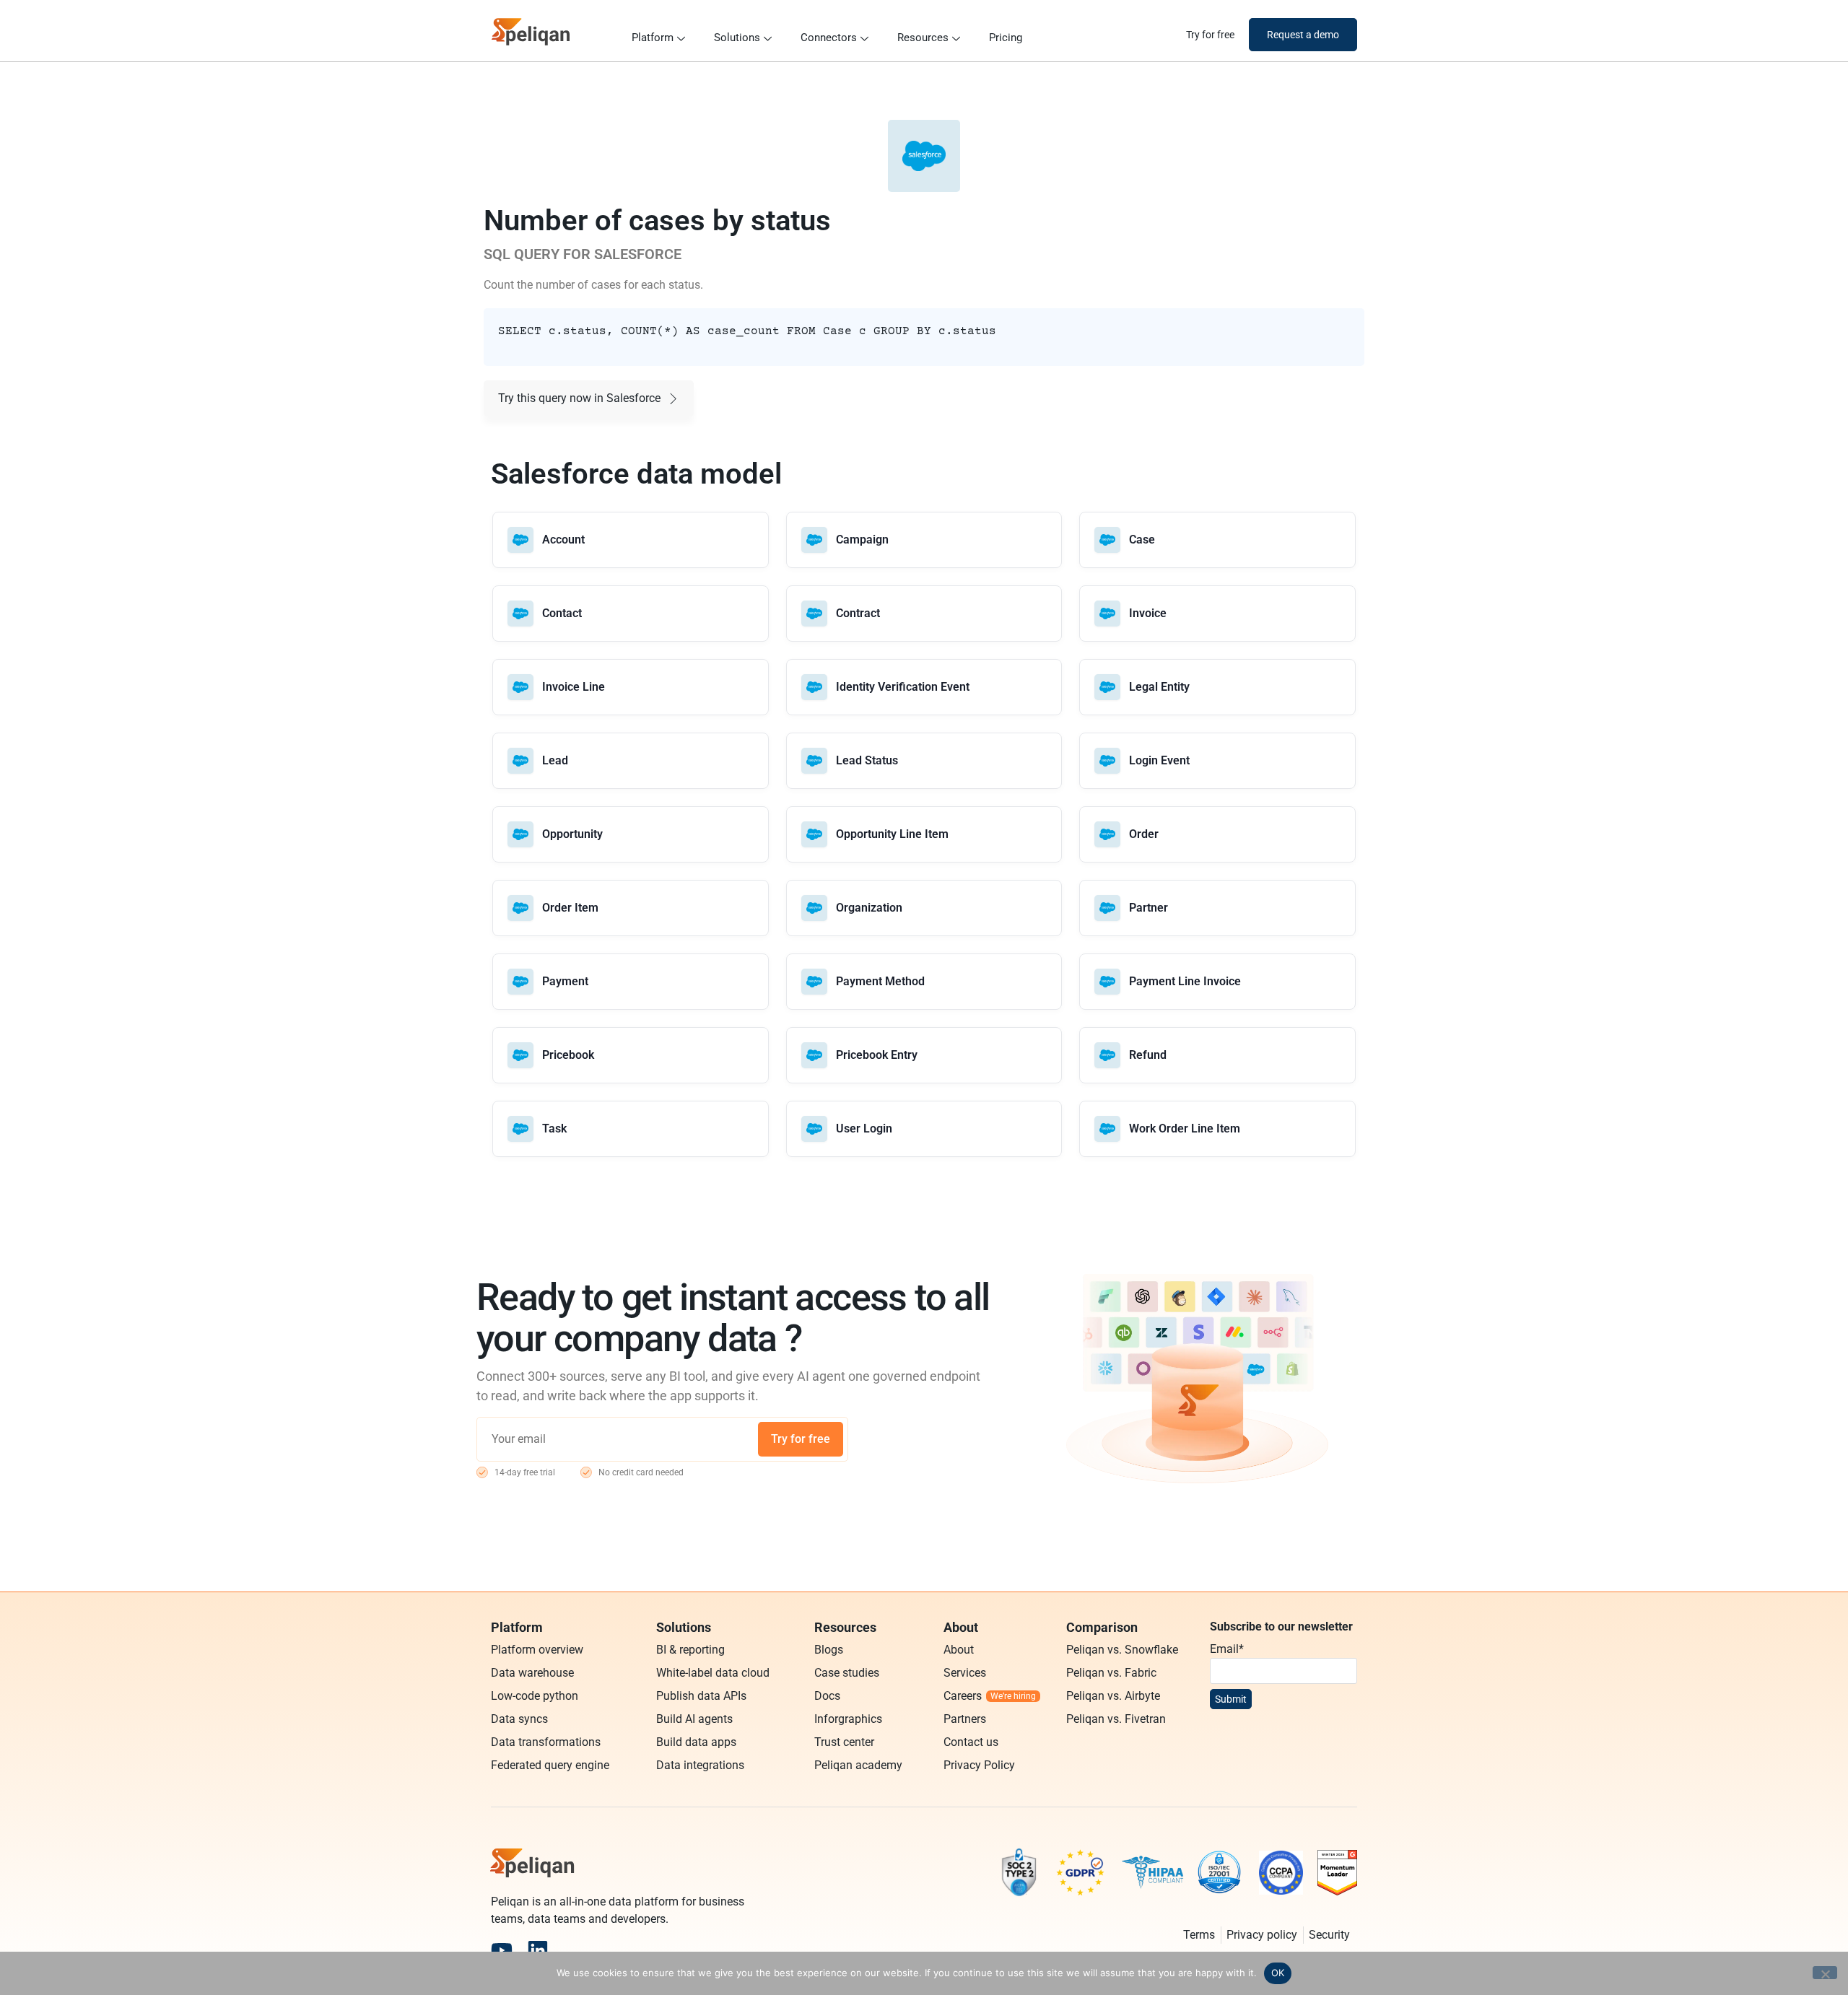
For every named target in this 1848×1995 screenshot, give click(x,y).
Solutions (737, 38)
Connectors (829, 38)
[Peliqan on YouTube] (502, 1950)
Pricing (1006, 38)
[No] (1825, 1973)
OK (1278, 1973)
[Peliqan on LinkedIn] (538, 1950)
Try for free (801, 1439)
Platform (653, 38)
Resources (923, 38)
